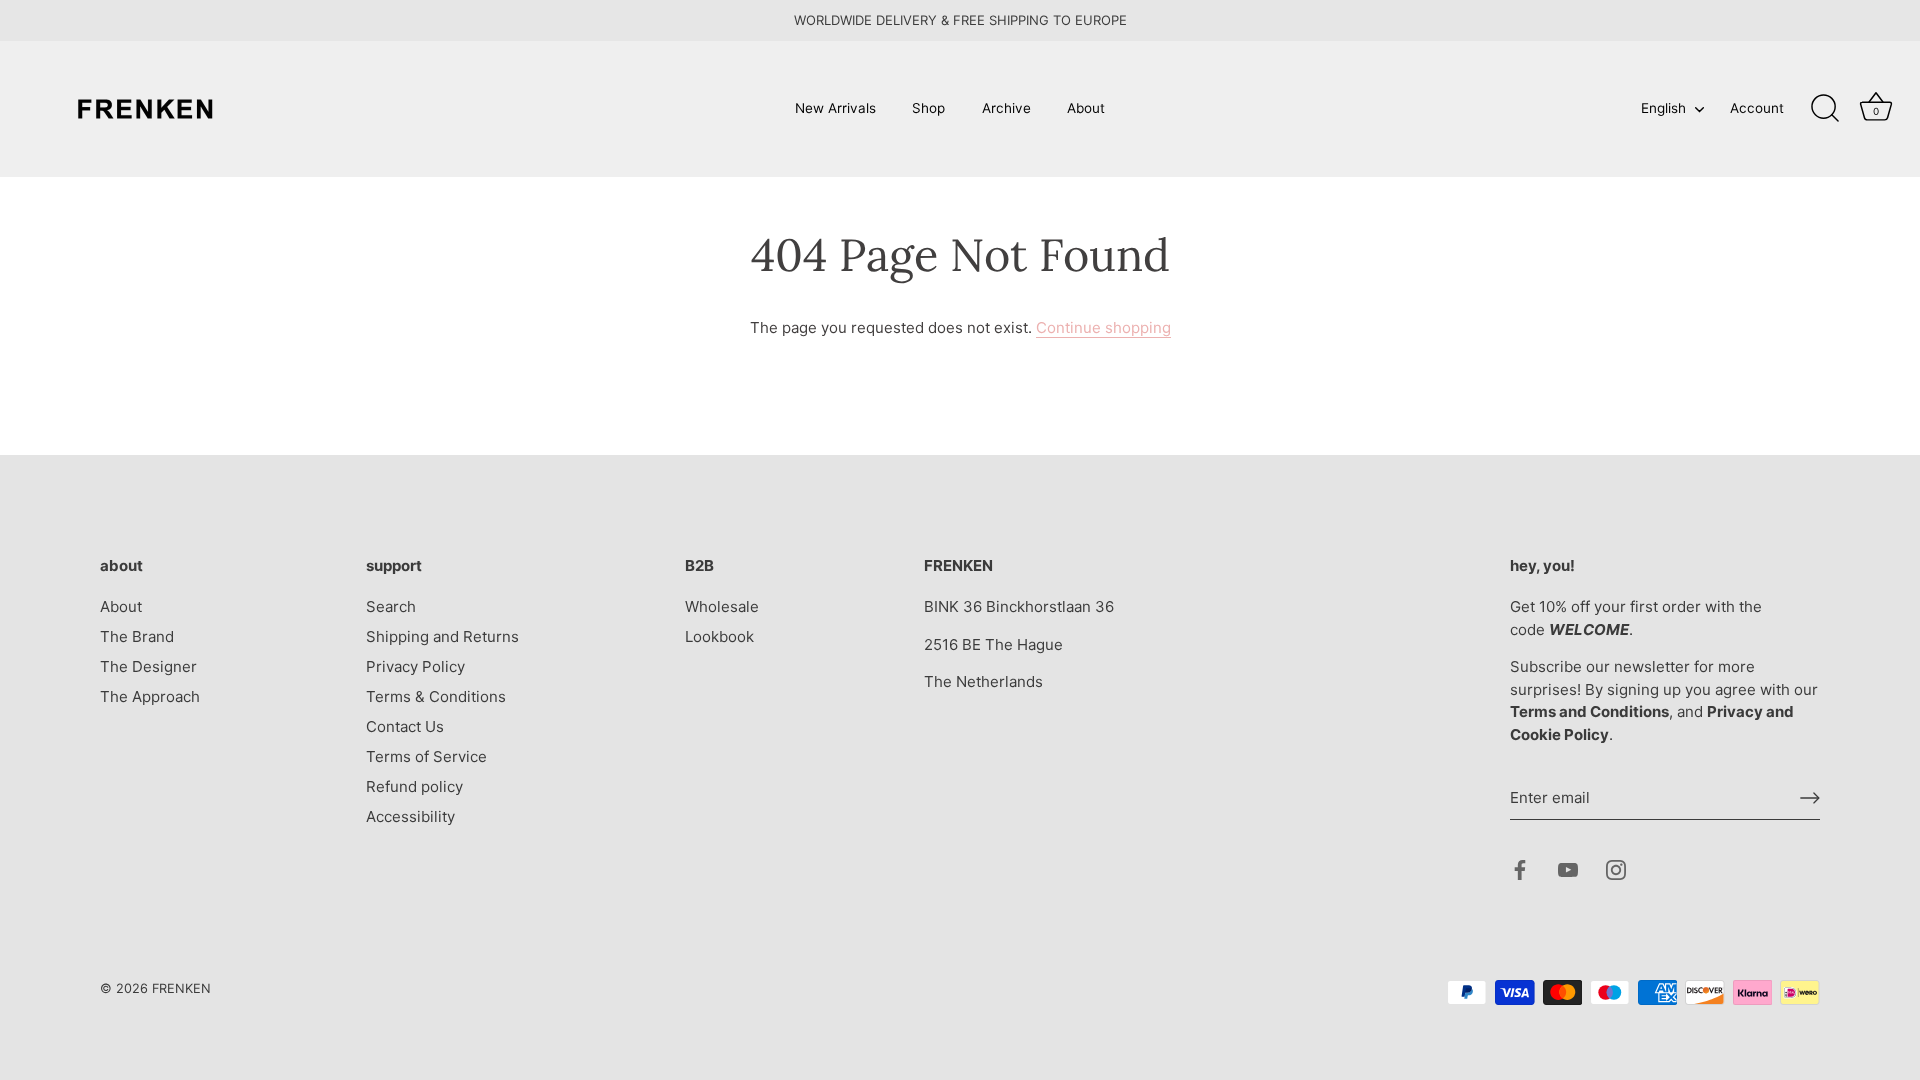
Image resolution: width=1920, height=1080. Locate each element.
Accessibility (410, 816)
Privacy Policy (415, 666)
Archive (1006, 108)
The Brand (137, 636)
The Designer (148, 666)
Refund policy (414, 786)
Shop (928, 108)
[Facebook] (1520, 868)
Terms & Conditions (436, 696)
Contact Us (405, 726)
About (1086, 108)
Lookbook (719, 636)
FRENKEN (181, 988)
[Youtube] (1568, 868)
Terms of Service (426, 756)
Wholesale (722, 606)
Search (391, 606)
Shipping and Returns (442, 636)
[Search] (1825, 109)
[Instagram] (1616, 868)
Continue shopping (1103, 327)
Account (1757, 108)
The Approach (150, 696)
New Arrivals (835, 108)
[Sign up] (1810, 798)
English (1663, 108)
